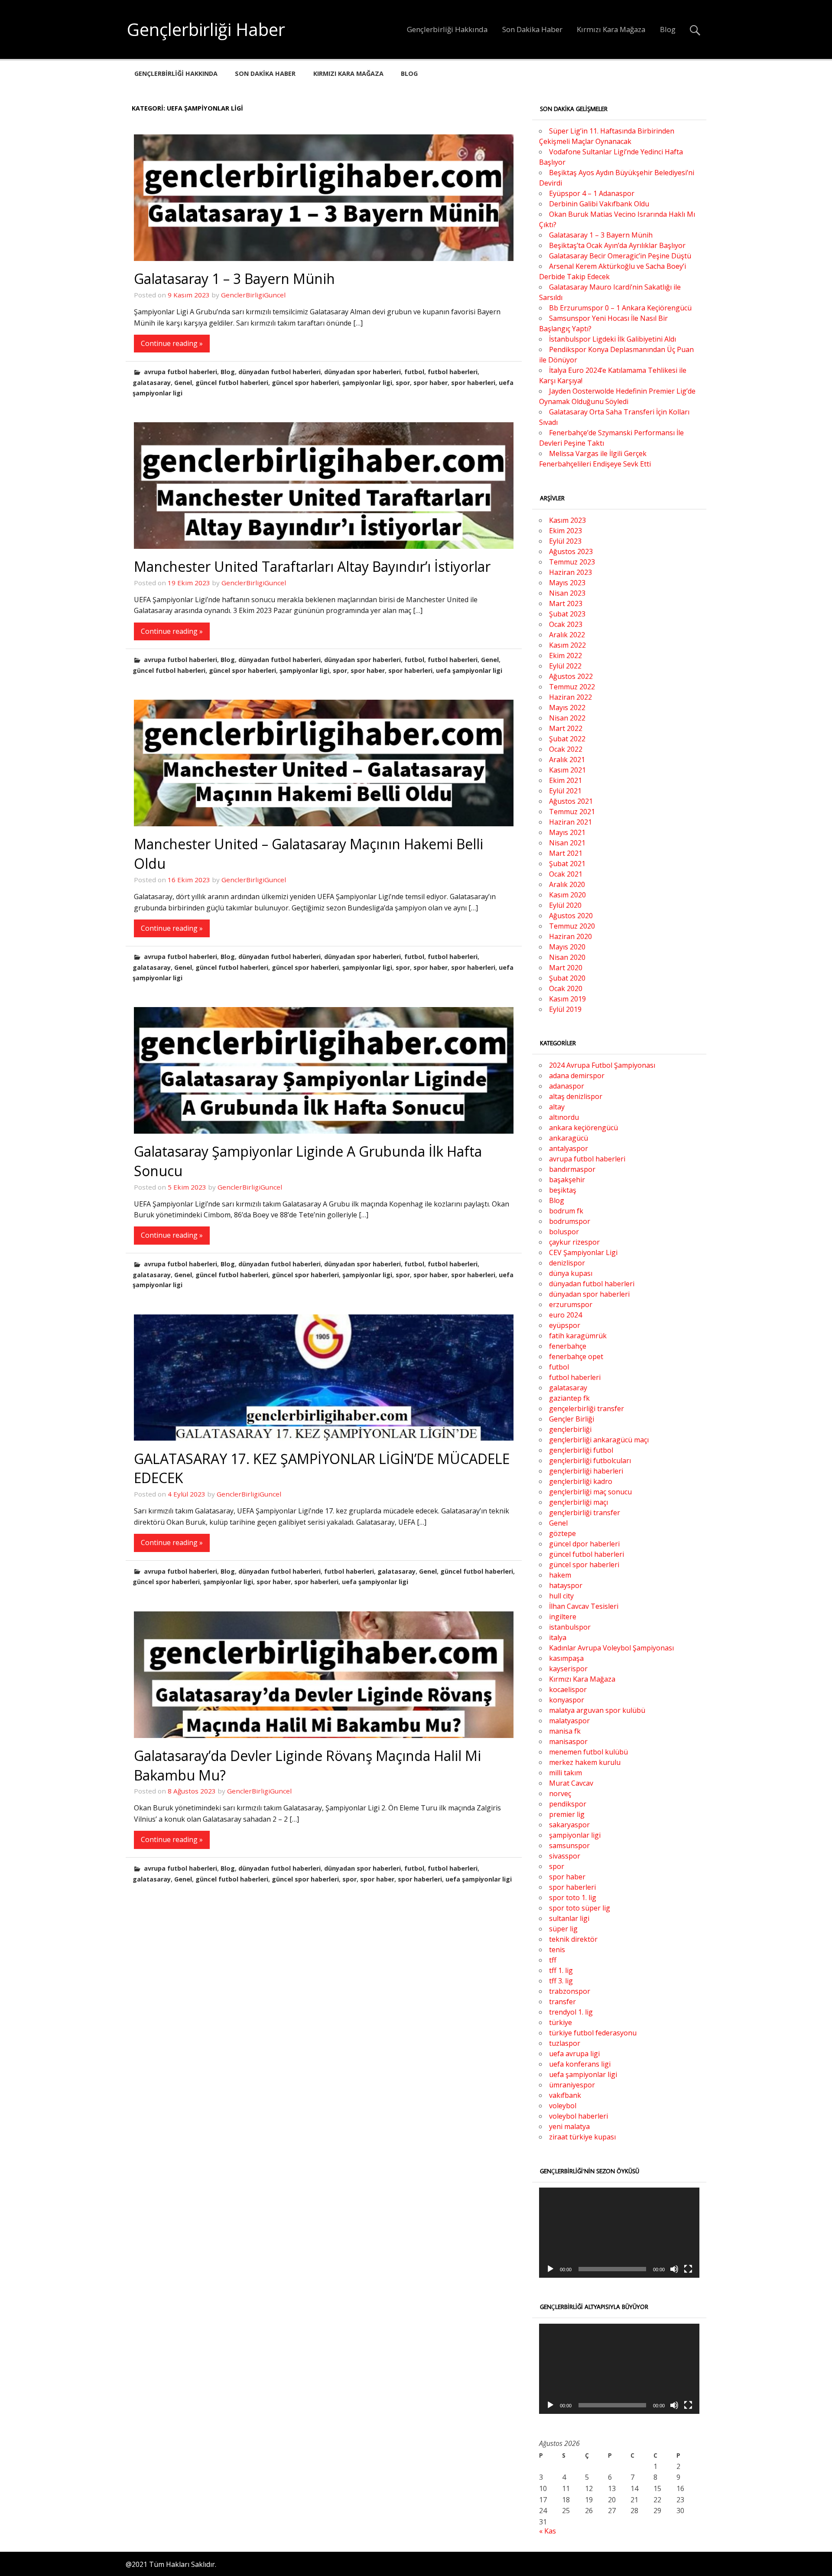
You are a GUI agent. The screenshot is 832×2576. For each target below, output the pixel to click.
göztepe (562, 1533)
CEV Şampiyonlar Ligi (583, 1252)
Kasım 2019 (567, 999)
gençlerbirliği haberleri (586, 1471)
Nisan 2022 (567, 718)
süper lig (563, 1929)
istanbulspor (570, 1627)
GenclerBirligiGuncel (253, 295)
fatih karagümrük (578, 1336)
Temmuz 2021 (572, 812)
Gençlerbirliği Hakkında (447, 29)
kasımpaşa (566, 1658)
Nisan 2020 (567, 957)
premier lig (567, 1814)
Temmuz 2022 (572, 687)
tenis (557, 1950)
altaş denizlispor (576, 1096)
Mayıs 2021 (567, 832)
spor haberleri (473, 383)
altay (557, 1107)
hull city (561, 1596)
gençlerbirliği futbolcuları (590, 1461)
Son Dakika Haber (532, 29)
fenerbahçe (568, 1346)
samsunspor (569, 1846)
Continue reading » (172, 343)
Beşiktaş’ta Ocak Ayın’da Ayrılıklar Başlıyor (617, 245)
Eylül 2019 (565, 1009)
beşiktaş (563, 1190)
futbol (414, 372)
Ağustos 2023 (571, 551)
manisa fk (565, 1731)
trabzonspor (570, 1991)
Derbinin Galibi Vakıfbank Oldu (599, 204)
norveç (560, 1793)
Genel (183, 383)
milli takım (565, 1773)
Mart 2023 (566, 603)
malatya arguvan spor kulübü (597, 1710)
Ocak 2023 (566, 624)
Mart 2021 (566, 853)
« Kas (548, 2531)
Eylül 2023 (565, 541)
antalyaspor (569, 1148)
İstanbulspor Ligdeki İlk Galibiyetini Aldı (613, 339)
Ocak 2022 (566, 749)
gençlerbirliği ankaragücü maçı (599, 1440)
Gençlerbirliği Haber (206, 29)
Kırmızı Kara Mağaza (611, 29)
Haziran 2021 (570, 822)
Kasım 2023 (567, 520)
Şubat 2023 (567, 614)
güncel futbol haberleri (232, 383)
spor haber (431, 383)
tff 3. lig (561, 1981)
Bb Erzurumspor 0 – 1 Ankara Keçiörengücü (620, 308)
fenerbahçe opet (576, 1356)
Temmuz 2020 (572, 926)
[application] (619, 2233)
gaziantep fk (569, 1398)
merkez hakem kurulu (585, 1762)
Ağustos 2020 (571, 916)
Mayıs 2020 (567, 947)
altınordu (564, 1117)
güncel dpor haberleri (584, 1544)
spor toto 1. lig (573, 1898)
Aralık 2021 (567, 760)
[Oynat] (550, 2269)
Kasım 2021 (567, 770)
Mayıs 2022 (567, 708)
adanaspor (567, 1086)
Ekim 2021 (565, 780)
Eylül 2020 (565, 905)
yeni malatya (569, 2126)
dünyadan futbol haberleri (279, 372)
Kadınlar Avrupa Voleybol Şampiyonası (611, 1648)
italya (558, 1637)
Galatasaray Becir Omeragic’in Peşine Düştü (620, 256)
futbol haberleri (453, 372)
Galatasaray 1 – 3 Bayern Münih (234, 279)
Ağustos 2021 (571, 801)
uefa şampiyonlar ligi (469, 670)
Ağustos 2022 (571, 676)
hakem (560, 1575)
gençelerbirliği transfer (587, 1409)
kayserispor (568, 1669)
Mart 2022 (566, 728)
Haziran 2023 (570, 572)
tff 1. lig (561, 1970)
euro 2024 (565, 1315)
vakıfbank (565, 2095)
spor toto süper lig (580, 1908)
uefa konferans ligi (580, 2064)
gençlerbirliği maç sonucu (590, 1492)
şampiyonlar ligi (367, 383)
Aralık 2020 (567, 884)
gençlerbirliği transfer (585, 1513)
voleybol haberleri (578, 2116)
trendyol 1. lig (571, 2012)
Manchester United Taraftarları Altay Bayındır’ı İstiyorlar (312, 566)
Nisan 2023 (567, 593)
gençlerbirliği (570, 1429)
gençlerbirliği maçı (578, 1502)
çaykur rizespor (574, 1242)
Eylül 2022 (565, 666)
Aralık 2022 (567, 635)
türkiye (561, 2022)
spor (403, 383)
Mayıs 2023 (567, 583)
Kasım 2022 (567, 645)
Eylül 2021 (565, 791)
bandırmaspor (572, 1169)
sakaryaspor (569, 1825)
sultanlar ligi (569, 1918)
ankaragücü (569, 1138)
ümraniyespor (572, 2085)
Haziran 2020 (570, 936)
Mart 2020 (566, 968)
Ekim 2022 (565, 655)
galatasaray (152, 383)
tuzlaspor (565, 2043)
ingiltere (563, 1617)
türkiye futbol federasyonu (593, 2033)
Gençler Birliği (572, 1419)
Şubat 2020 (567, 978)
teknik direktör (573, 1939)
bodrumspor (570, 1221)
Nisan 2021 (567, 843)
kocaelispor (568, 1689)
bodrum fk (566, 1211)
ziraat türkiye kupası (582, 2137)
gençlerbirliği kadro (581, 1481)
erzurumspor (571, 1304)
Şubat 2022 (567, 739)
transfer (562, 2002)
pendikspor (568, 1804)
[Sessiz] (674, 2269)
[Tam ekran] (688, 2269)
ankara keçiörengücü (583, 1128)
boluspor (564, 1232)
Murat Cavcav (571, 1783)
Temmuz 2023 (572, 562)
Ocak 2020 (566, 988)
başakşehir (567, 1180)
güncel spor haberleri (305, 383)
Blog (668, 29)
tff (553, 1960)
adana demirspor (577, 1076)
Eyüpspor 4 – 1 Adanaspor (592, 193)
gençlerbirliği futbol (581, 1450)
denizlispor (567, 1263)
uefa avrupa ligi (574, 2054)
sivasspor (565, 1856)
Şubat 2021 (567, 864)
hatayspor (566, 1585)
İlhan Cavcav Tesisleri (584, 1606)
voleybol (563, 2106)
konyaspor (567, 1700)
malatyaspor (569, 1721)
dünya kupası (571, 1273)
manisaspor (568, 1741)
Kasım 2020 (567, 895)
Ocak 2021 (566, 874)
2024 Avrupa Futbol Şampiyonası (602, 1065)
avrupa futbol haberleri (180, 372)
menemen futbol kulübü (588, 1752)
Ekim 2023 (565, 531)
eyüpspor (565, 1325)
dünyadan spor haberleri (362, 372)
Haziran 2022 (570, 697)
